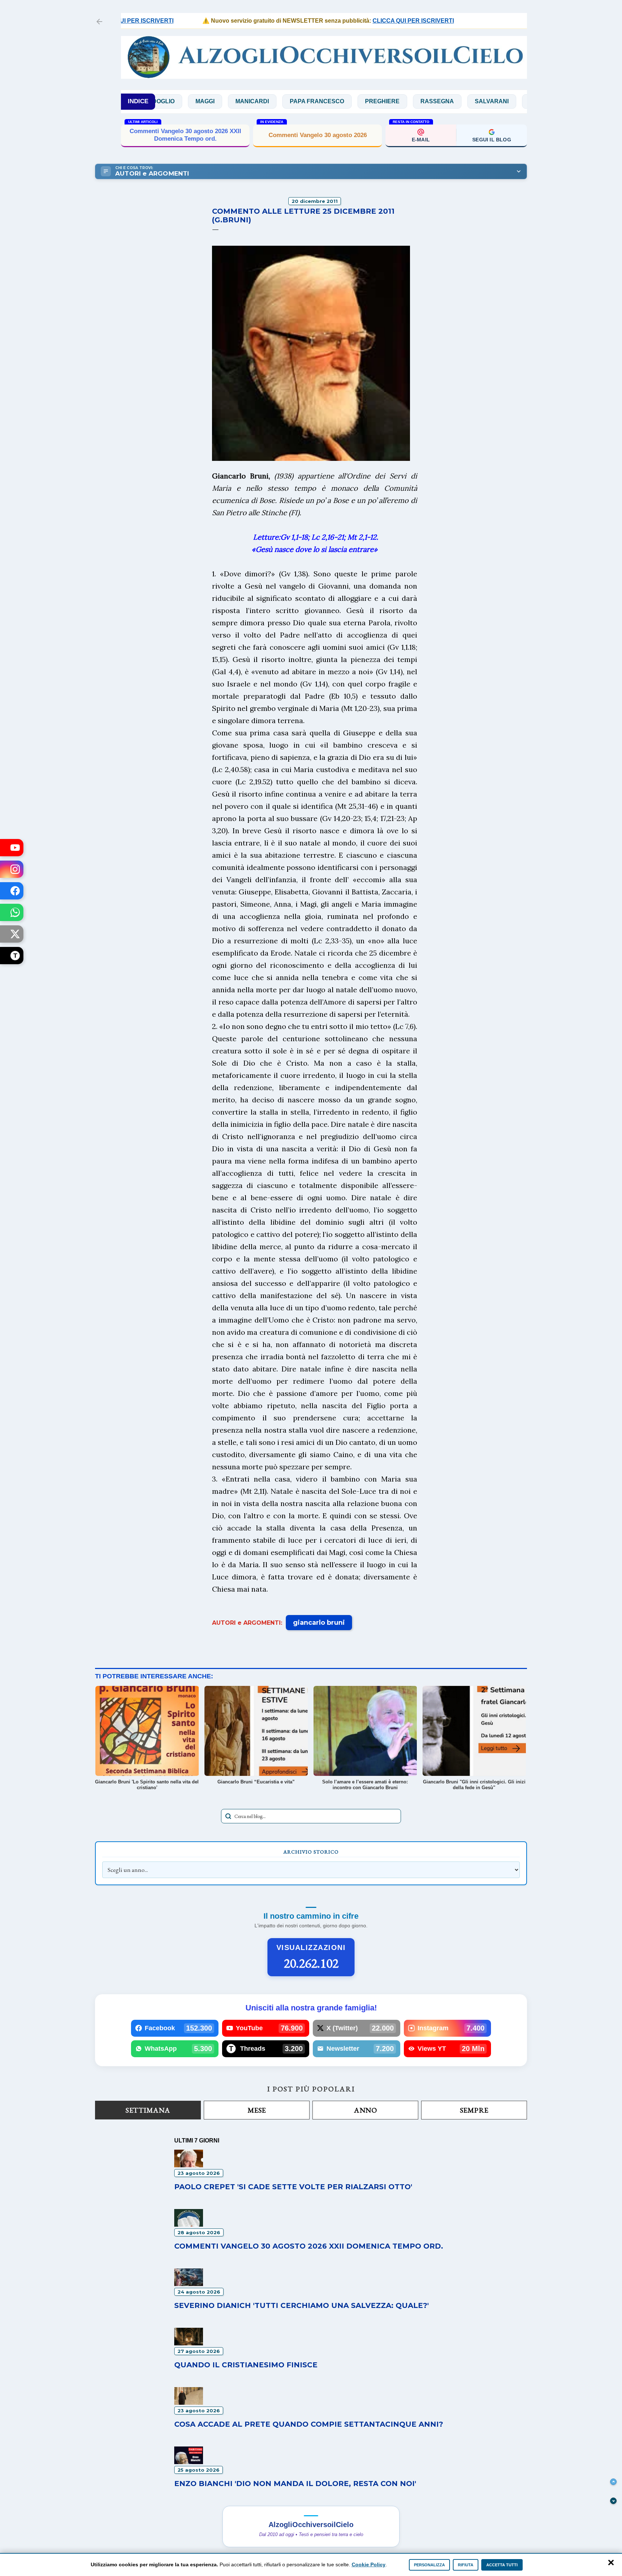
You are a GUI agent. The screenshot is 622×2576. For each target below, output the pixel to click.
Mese (257, 2110)
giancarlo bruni (319, 1623)
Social (475, 101)
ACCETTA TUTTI (502, 2565)
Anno (365, 2110)
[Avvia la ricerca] (228, 1816)
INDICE (138, 101)
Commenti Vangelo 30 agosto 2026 (318, 135)
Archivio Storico (311, 1852)
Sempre (474, 2110)
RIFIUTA (466, 2565)
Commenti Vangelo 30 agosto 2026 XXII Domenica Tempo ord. (185, 135)
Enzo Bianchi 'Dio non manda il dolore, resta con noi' (295, 2484)
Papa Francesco (252, 101)
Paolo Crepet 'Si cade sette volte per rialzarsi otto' (293, 2187)
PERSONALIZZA (429, 2565)
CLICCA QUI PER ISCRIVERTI (366, 21)
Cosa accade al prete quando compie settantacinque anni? (309, 2424)
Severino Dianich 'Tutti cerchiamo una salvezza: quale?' (301, 2305)
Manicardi (187, 101)
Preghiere (317, 101)
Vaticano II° (525, 101)
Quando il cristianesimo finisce (246, 2365)
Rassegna (372, 101)
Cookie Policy (369, 2564)
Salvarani (427, 101)
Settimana (148, 2110)
